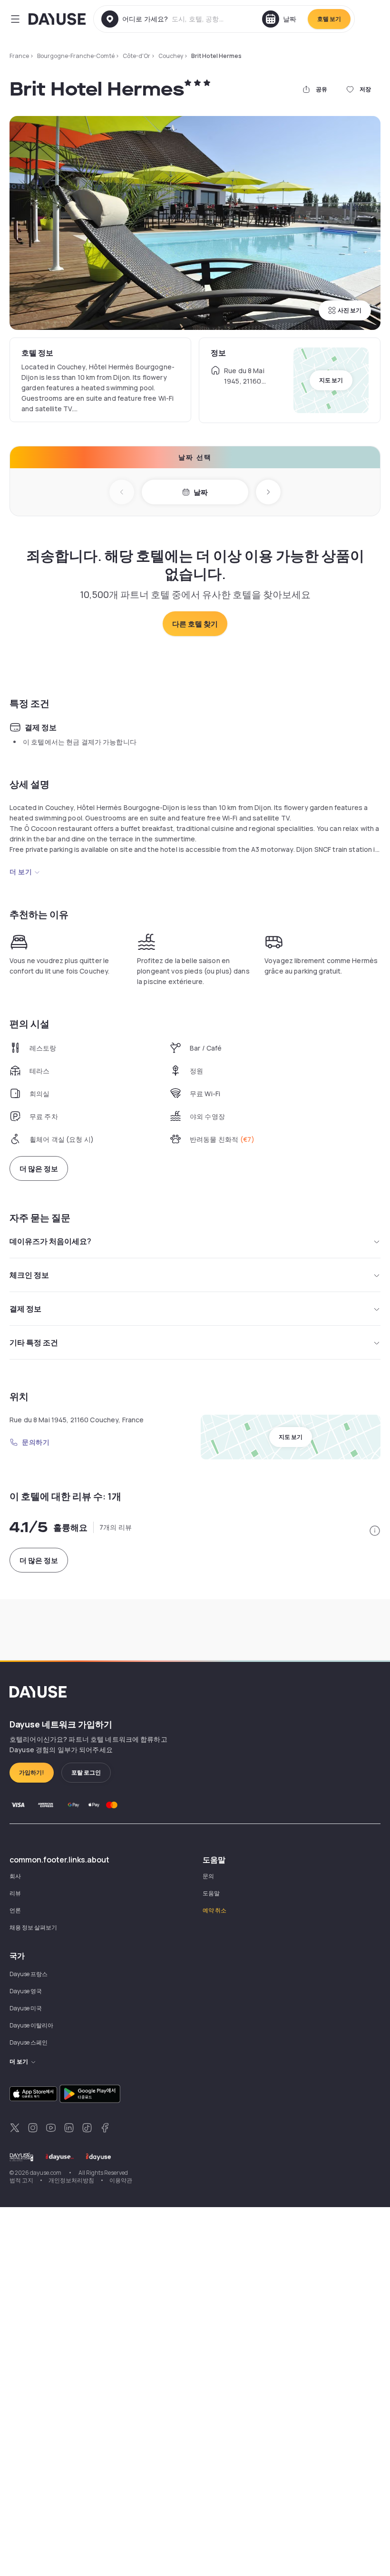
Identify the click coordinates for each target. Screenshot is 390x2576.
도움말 (211, 1893)
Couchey (171, 56)
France (19, 56)
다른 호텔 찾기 (195, 624)
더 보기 (21, 872)
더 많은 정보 (39, 1169)
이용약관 (121, 2180)
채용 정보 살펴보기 (33, 1927)
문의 (208, 1876)
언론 (15, 1910)
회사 (15, 1876)
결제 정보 (25, 1309)
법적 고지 (21, 2180)
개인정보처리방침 (71, 2180)
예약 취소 (214, 1910)
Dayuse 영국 (26, 1991)
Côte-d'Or (136, 56)
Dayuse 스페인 (29, 2042)
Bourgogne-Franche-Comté (76, 56)
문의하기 (36, 1442)
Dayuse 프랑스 (29, 1974)
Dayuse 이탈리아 (31, 2025)
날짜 (201, 492)
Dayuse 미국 (26, 2008)
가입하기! (32, 1772)
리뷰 (15, 1893)
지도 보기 (331, 380)
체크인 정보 (29, 1275)
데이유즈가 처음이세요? (50, 1241)
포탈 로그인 (86, 1772)
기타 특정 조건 (34, 1342)
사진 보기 (350, 310)
